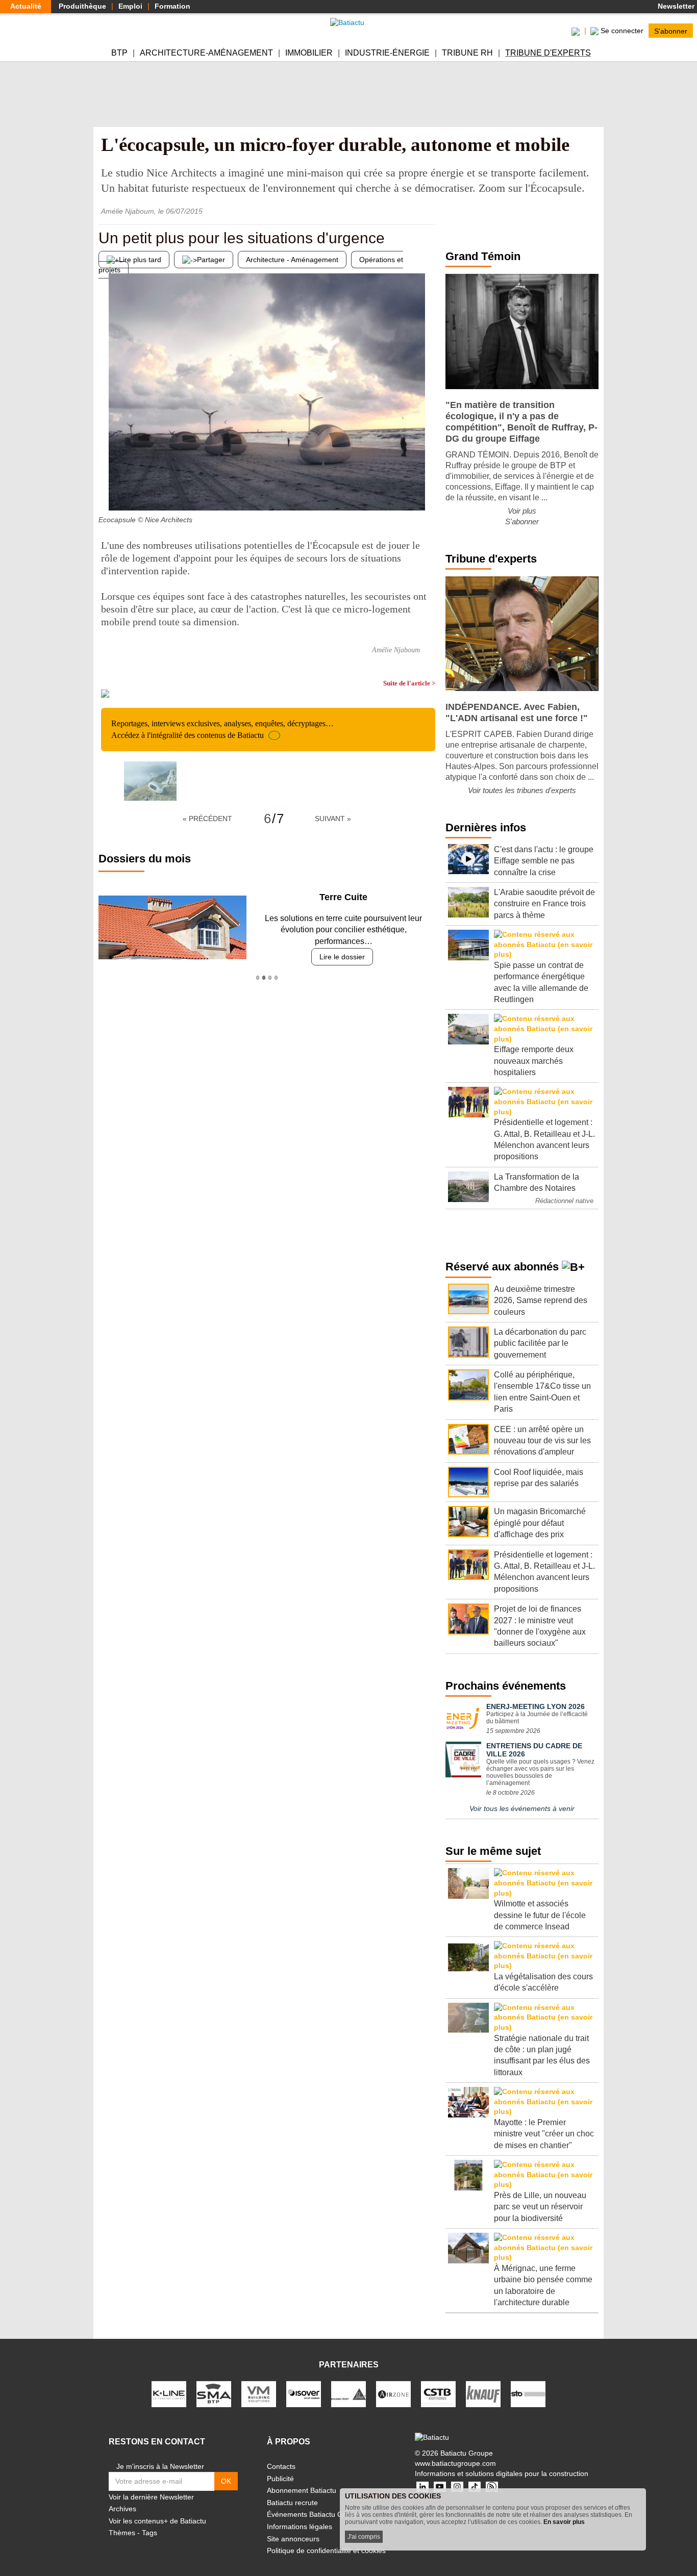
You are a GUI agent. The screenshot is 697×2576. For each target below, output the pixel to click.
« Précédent (207, 819)
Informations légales (300, 2527)
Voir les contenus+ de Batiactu (157, 2521)
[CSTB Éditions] (438, 2393)
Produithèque (82, 6)
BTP (119, 53)
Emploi (130, 6)
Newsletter (675, 6)
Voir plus (522, 511)
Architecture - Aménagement (292, 260)
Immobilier (309, 53)
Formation (172, 6)
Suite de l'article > (409, 683)
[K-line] (169, 2393)
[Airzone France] (393, 2393)
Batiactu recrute (292, 2503)
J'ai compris (364, 2537)
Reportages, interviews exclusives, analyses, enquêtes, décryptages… (222, 729)
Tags (150, 2533)
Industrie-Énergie (387, 53)
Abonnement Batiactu (302, 2490)
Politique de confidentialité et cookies (326, 2551)
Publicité (280, 2479)
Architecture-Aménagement (206, 53)
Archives (122, 2509)
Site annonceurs (293, 2539)
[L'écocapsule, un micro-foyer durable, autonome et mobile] (150, 781)
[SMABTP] (214, 2393)
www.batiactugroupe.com (455, 2463)
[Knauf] (483, 2393)
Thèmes (122, 2533)
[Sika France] (348, 2393)
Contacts (281, 2466)
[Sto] (528, 2393)
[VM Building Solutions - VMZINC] (259, 2393)
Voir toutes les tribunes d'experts (522, 790)
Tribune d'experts (548, 53)
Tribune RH (467, 53)
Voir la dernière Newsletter (151, 2497)
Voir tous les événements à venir (522, 1808)
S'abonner (671, 31)
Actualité (26, 6)
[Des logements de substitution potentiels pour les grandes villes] (428, 490)
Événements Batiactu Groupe (314, 2514)
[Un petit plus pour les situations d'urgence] (106, 490)
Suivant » (333, 819)
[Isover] (304, 2393)
